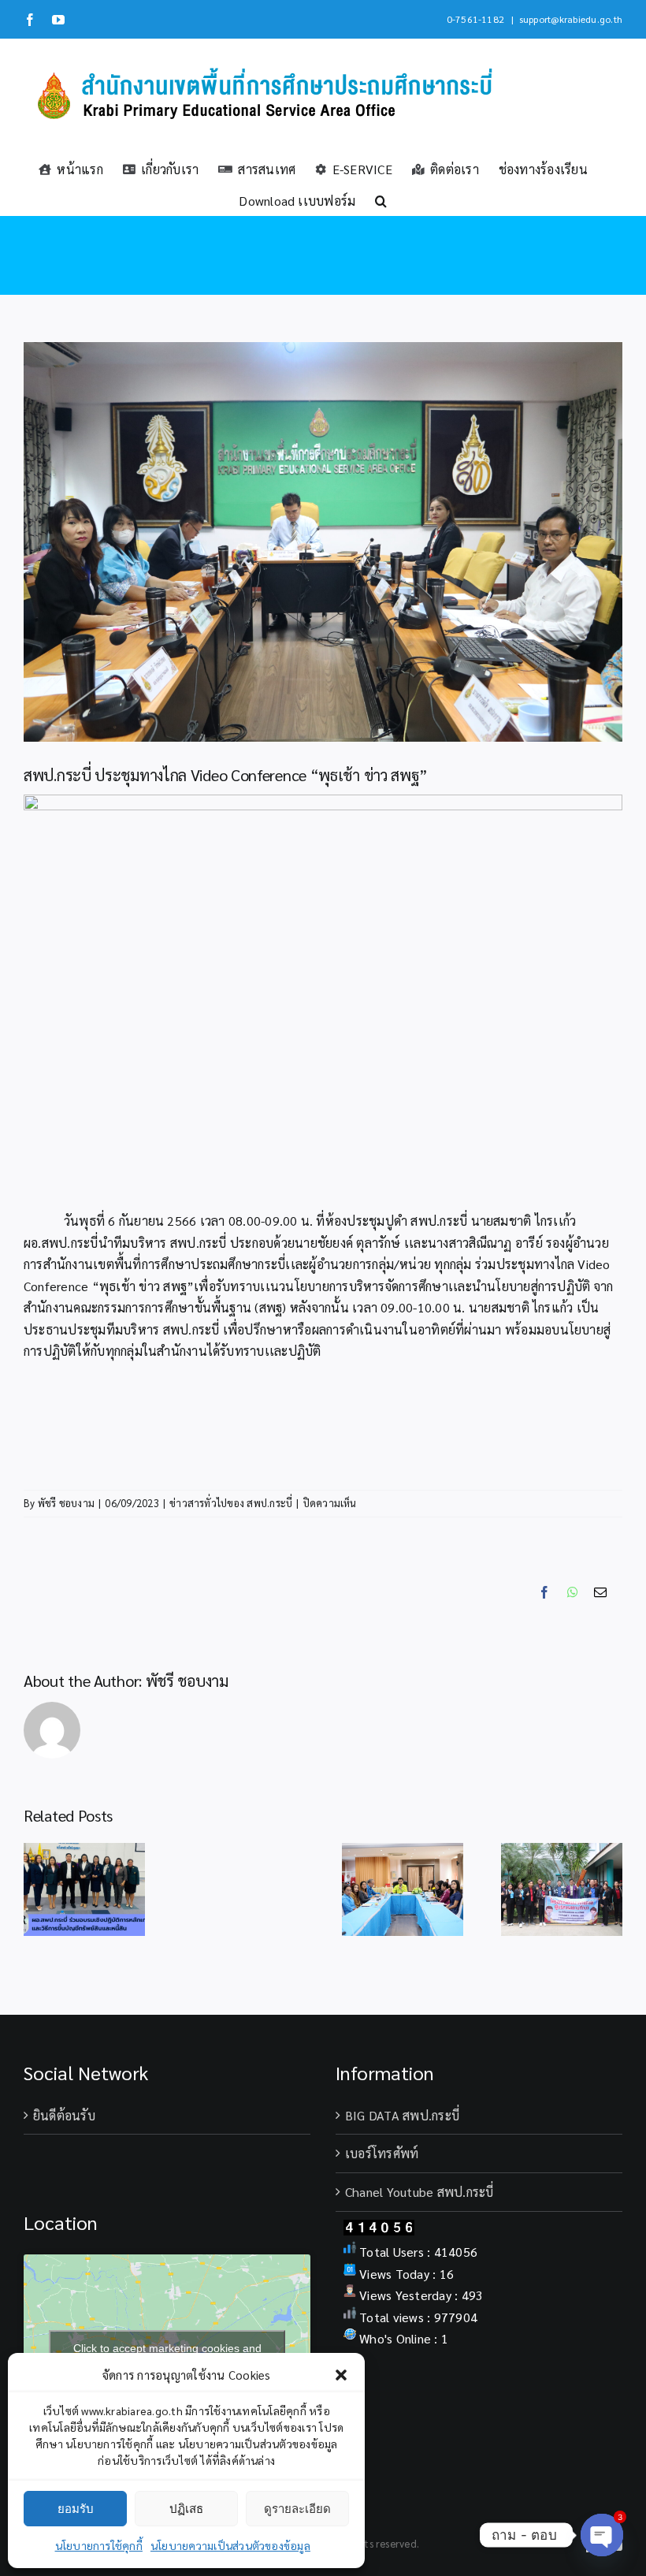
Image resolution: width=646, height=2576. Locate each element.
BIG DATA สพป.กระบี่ (402, 2115)
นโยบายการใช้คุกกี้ (99, 2545)
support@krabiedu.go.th (571, 19)
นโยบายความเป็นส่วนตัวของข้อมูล (230, 2545)
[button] (341, 2375)
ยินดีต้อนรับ (64, 2115)
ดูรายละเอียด (297, 2509)
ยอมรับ (76, 2509)
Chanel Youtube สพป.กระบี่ (420, 2192)
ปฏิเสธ (186, 2509)
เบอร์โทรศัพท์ (382, 2153)
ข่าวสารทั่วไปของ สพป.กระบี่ (231, 1503)
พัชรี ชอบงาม (66, 1503)
